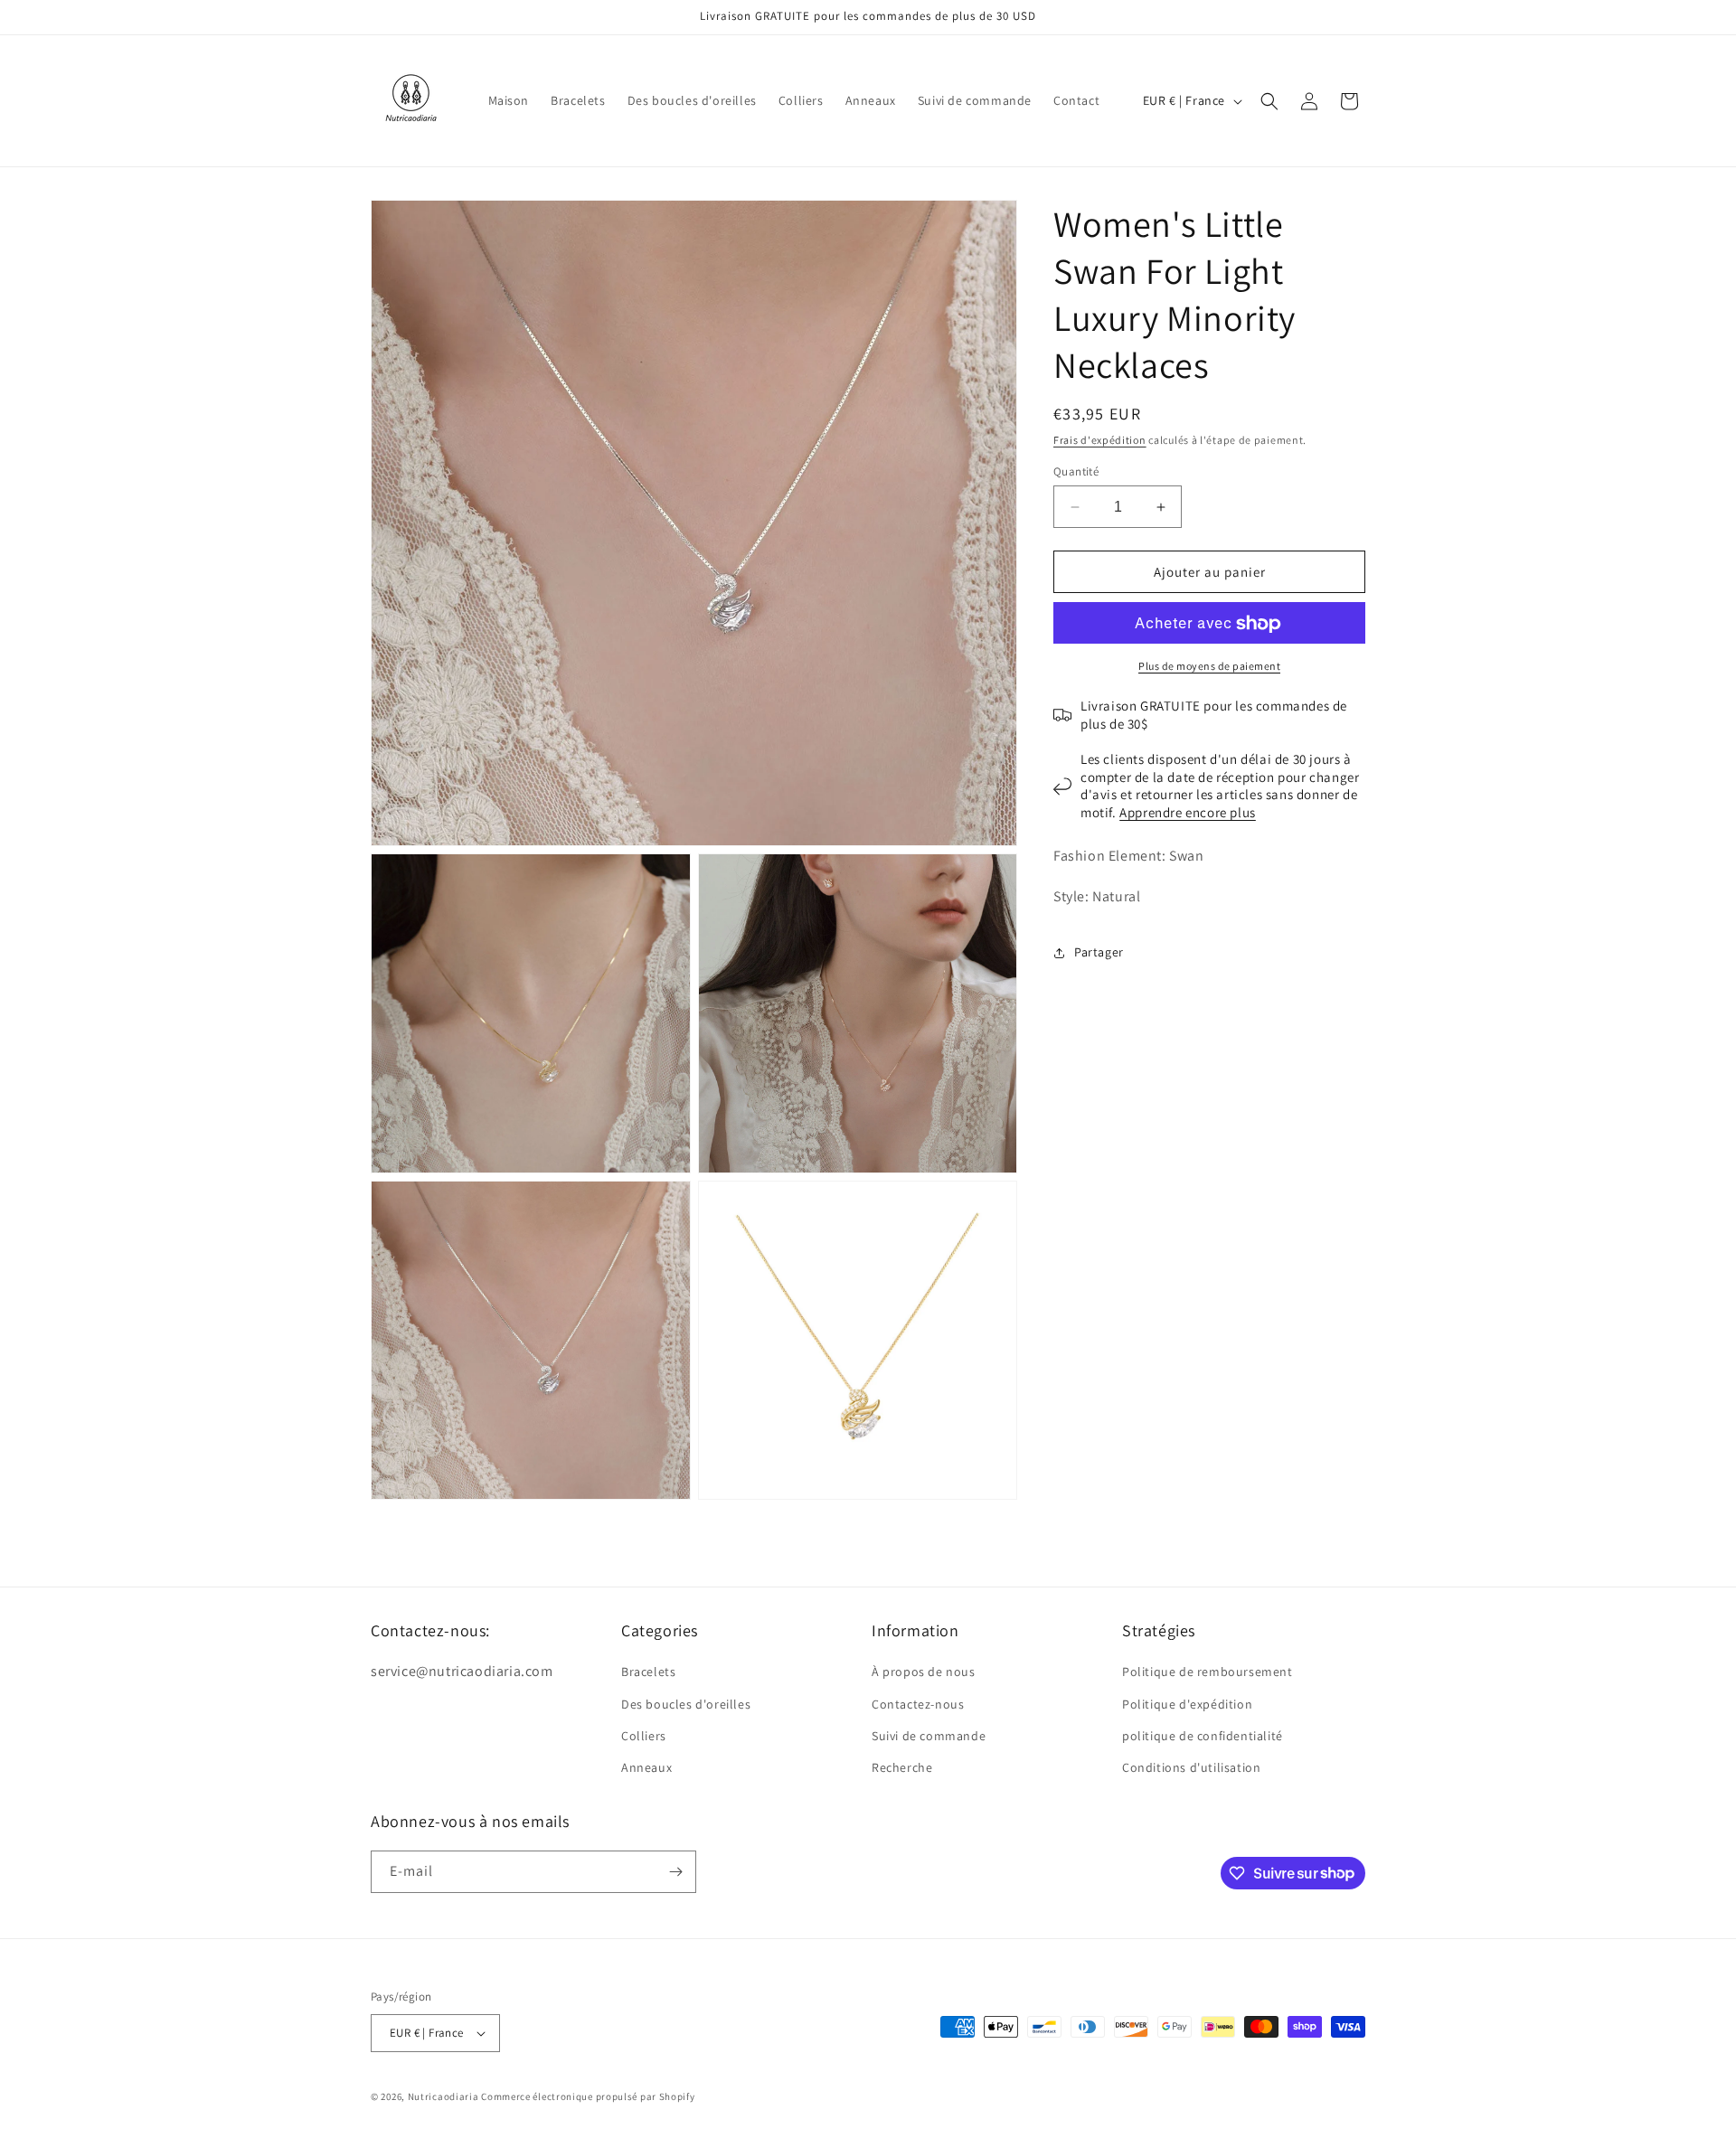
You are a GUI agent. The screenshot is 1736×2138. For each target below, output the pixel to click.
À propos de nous (924, 1672)
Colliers (644, 1736)
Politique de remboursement (1208, 1672)
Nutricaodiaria (443, 2096)
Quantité (1076, 471)
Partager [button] (1099, 953)
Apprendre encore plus (1188, 812)
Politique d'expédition (1187, 1704)
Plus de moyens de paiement (1209, 667)
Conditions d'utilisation (1191, 1767)
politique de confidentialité (1203, 1736)
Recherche (902, 1767)
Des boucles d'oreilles (686, 1704)
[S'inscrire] (675, 1872)
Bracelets (648, 1672)
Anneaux (646, 1767)
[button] (1269, 101)
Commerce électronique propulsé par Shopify (588, 2096)
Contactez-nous (918, 1704)
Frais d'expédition (1100, 440)
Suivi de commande (929, 1736)
